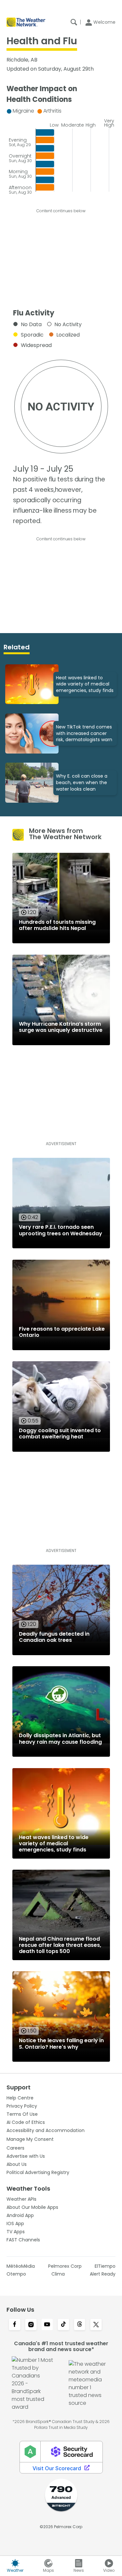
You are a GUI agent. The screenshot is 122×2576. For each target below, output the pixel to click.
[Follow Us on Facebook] (15, 2325)
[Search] (74, 22)
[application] (61, 149)
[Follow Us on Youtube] (47, 2325)
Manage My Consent (30, 2139)
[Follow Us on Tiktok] (63, 2325)
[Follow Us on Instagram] (31, 2325)
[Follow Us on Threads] (80, 2325)
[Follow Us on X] (96, 2325)
